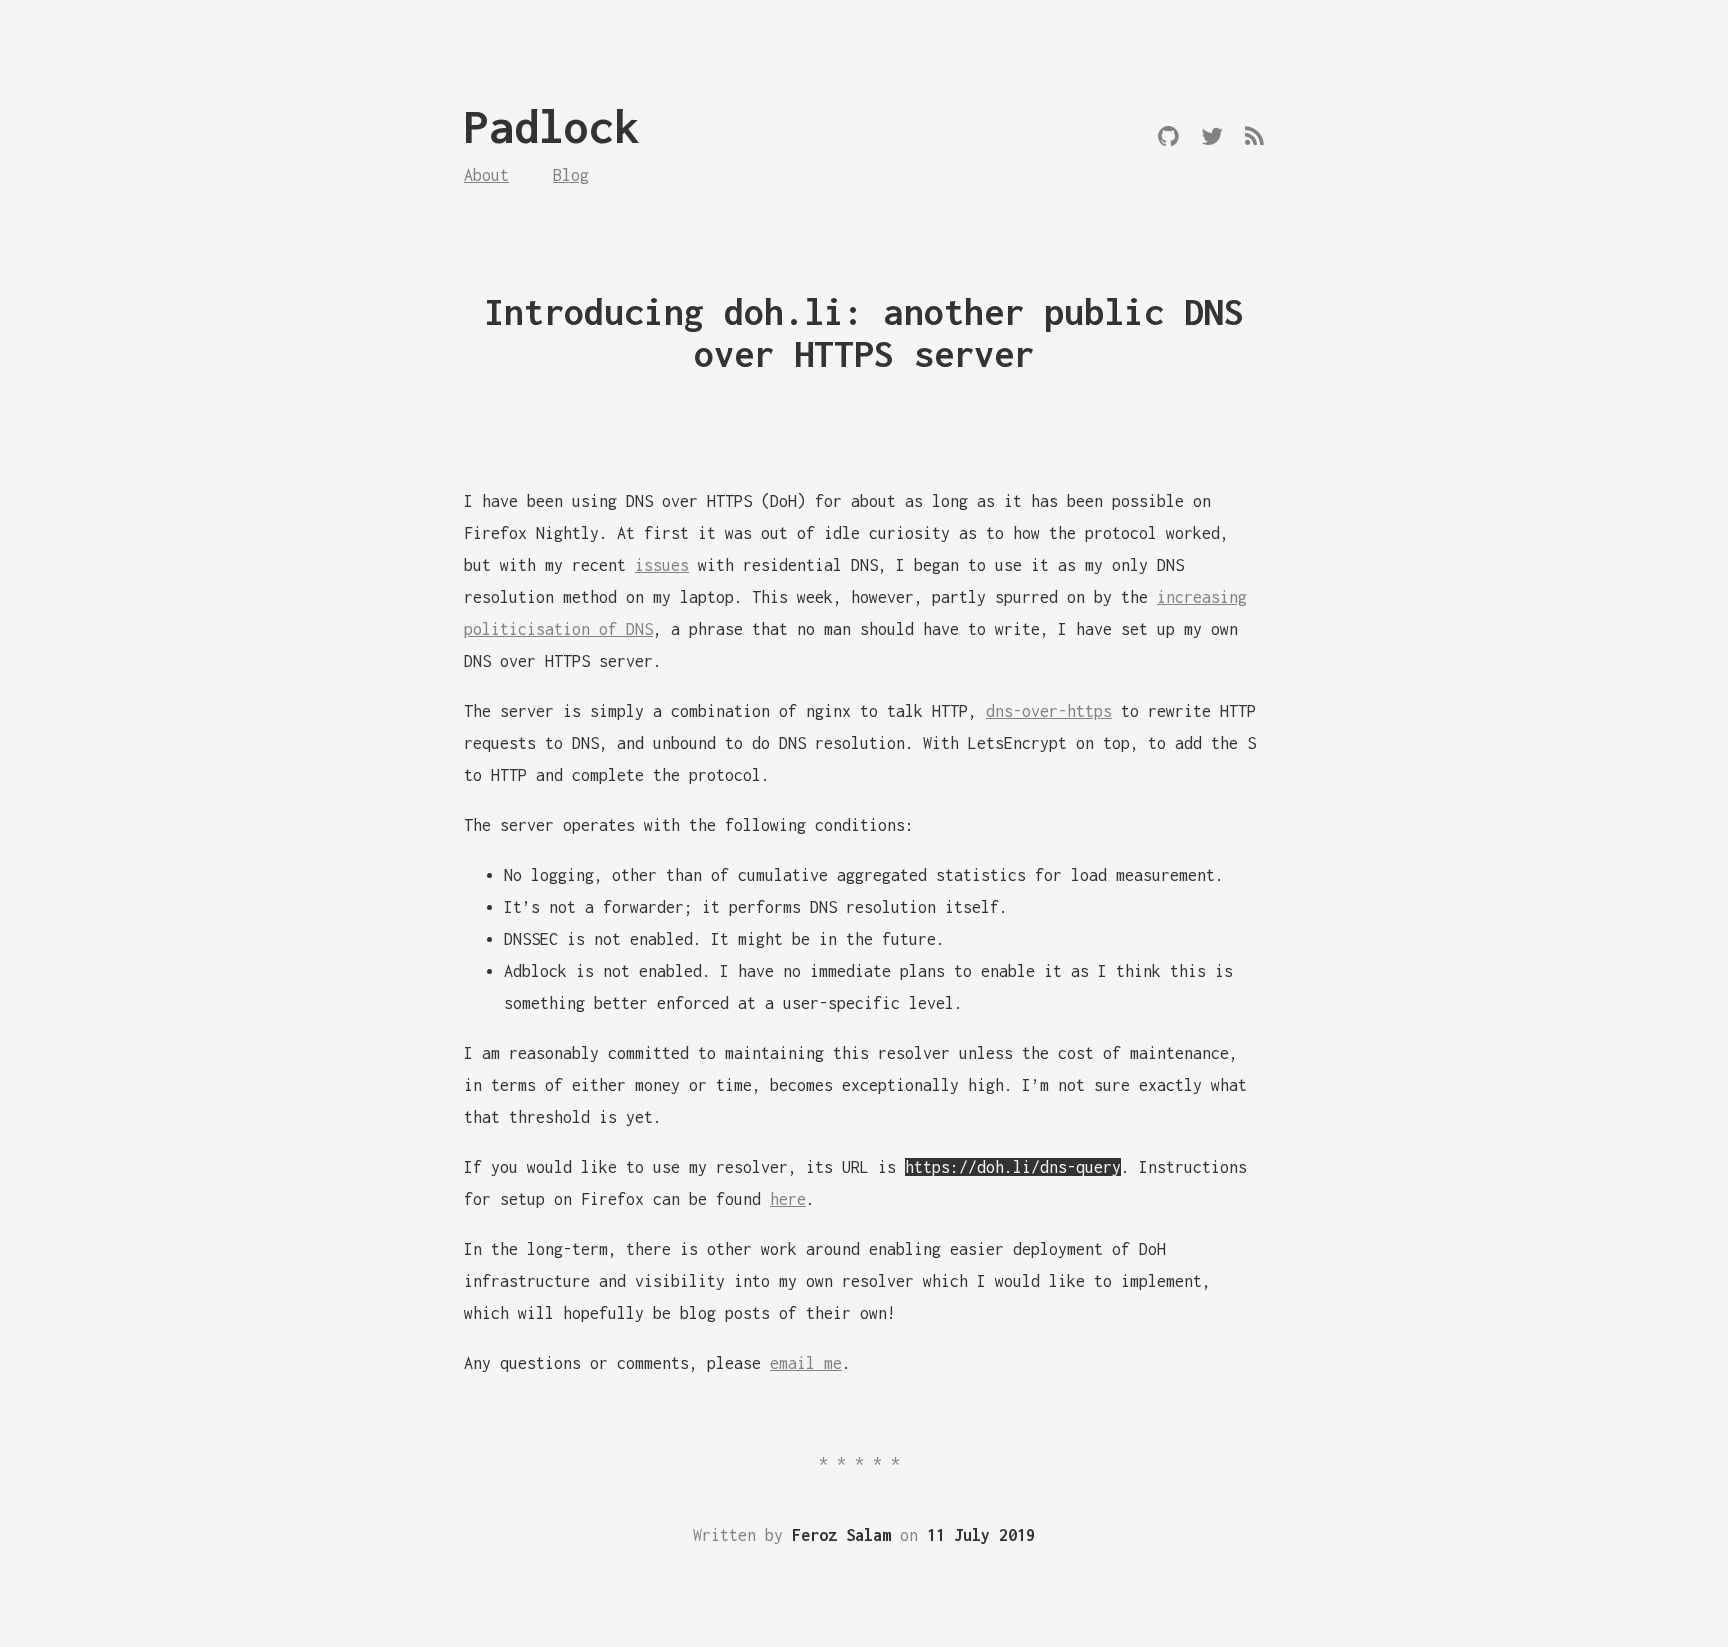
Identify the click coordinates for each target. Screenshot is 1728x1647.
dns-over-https (1049, 711)
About (486, 175)
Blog (571, 175)
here (788, 1199)
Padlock (551, 126)
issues (662, 565)
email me (806, 1363)
